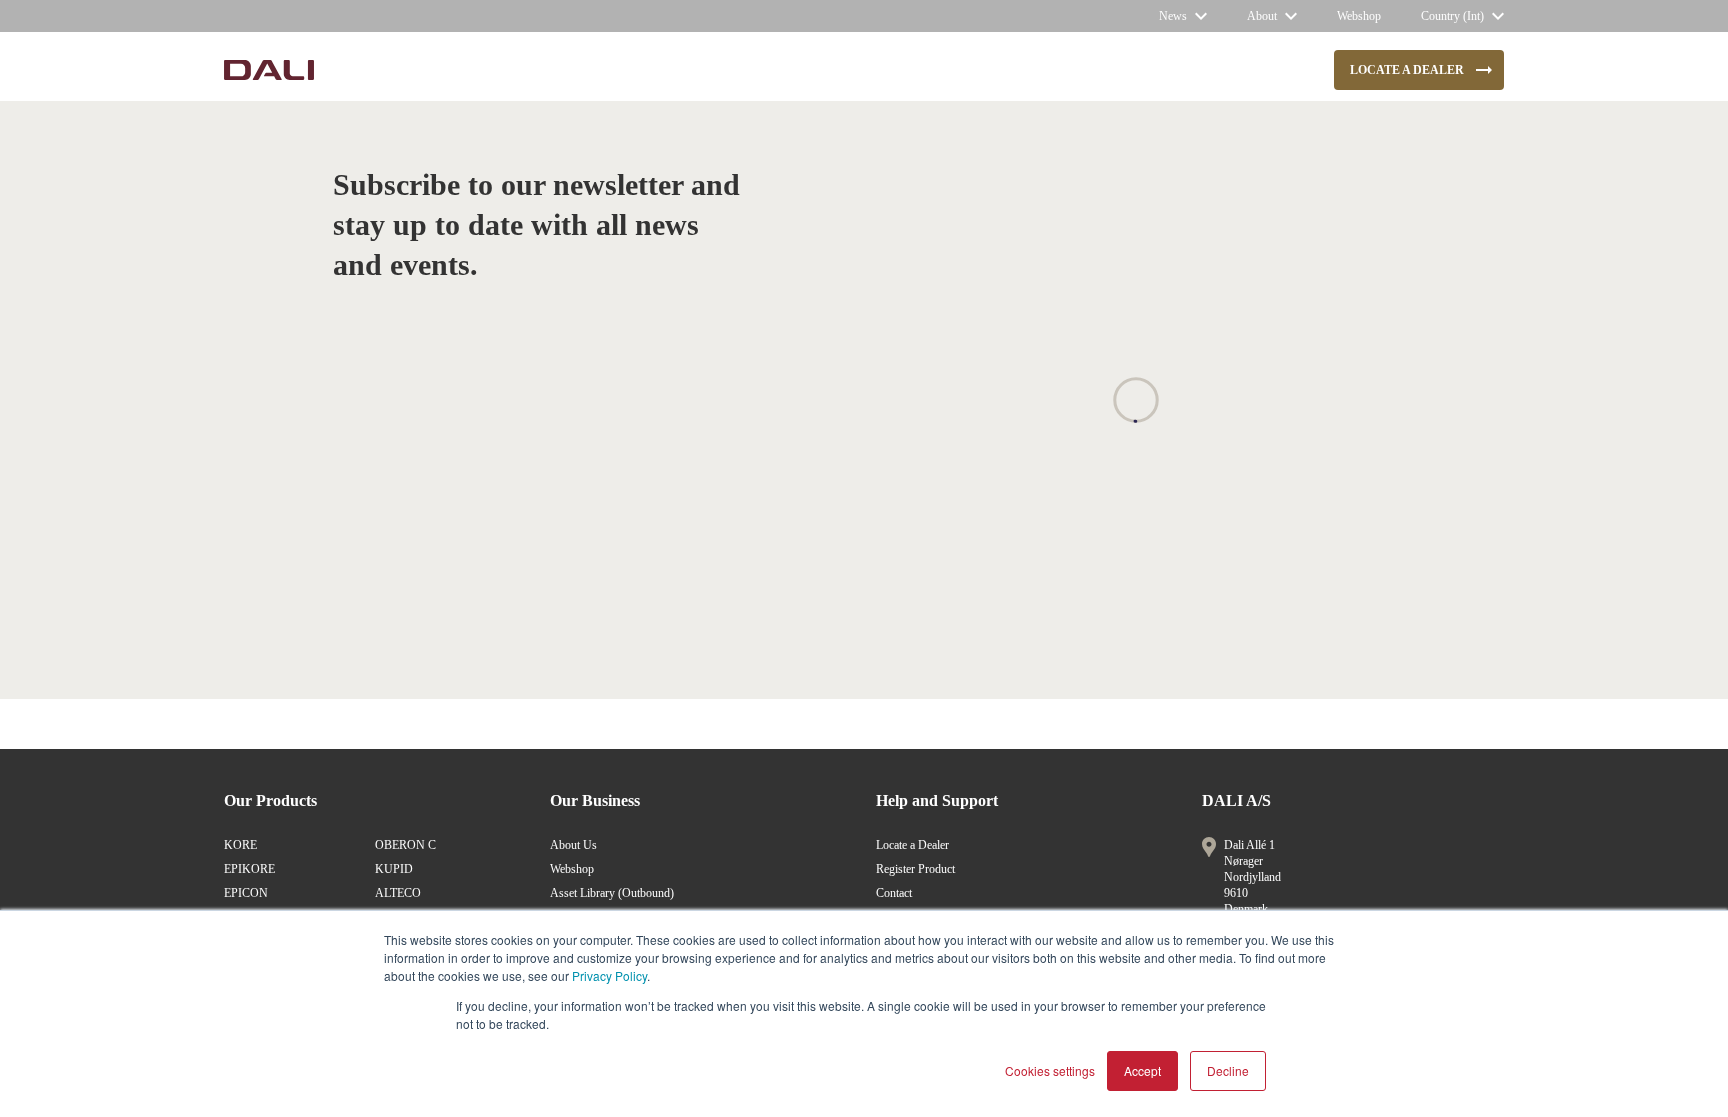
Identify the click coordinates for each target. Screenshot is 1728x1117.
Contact (894, 893)
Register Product (915, 869)
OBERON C (405, 845)
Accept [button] (1142, 1070)
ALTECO (398, 893)
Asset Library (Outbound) (612, 893)
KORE (240, 845)
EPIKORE (249, 869)
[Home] (269, 70)
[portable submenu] (825, 70)
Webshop (572, 869)
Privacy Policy (609, 975)
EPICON (246, 893)
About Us (573, 845)
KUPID (394, 869)
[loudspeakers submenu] (490, 70)
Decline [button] (1228, 1070)
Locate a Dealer (912, 845)
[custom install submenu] (682, 70)
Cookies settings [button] (1050, 1070)
